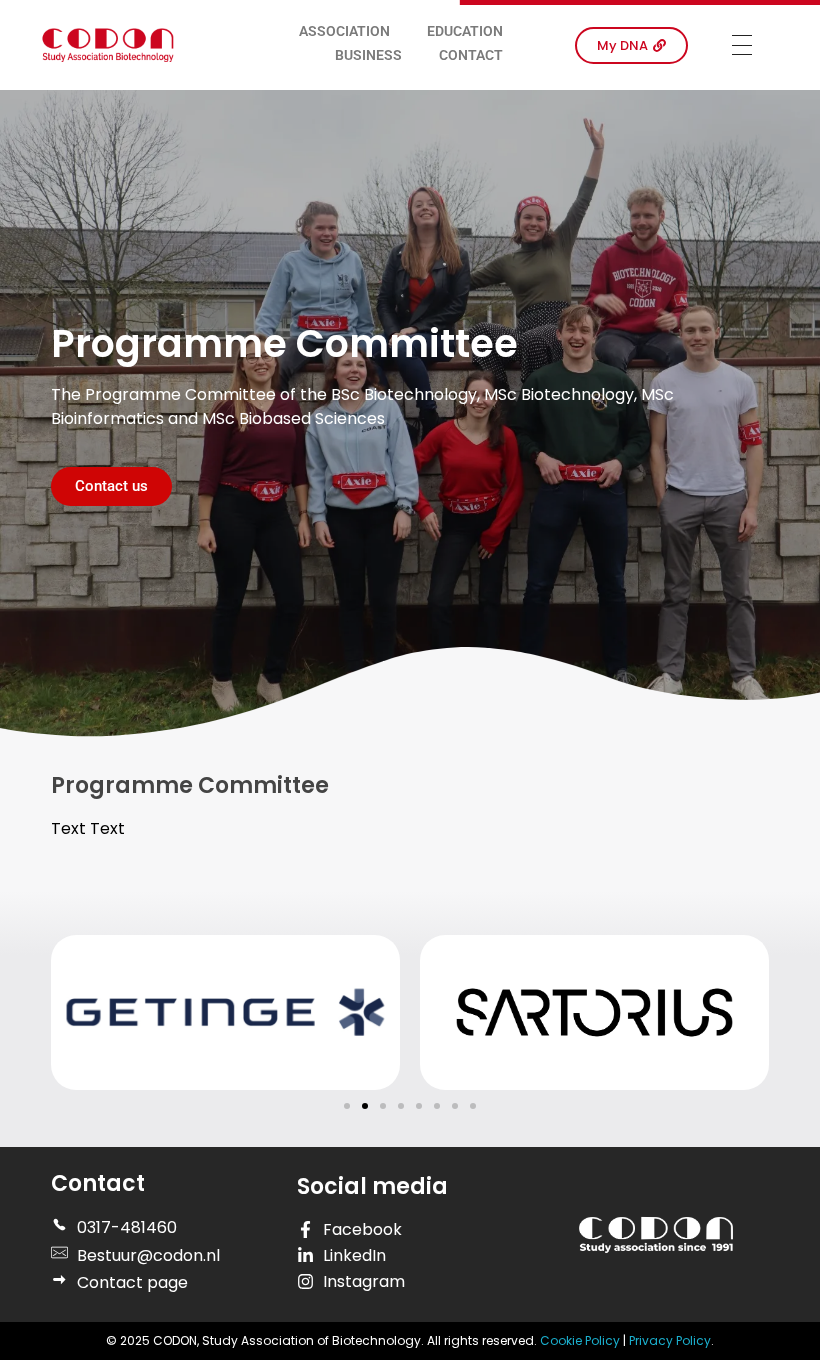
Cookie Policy (581, 1340)
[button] (347, 1106)
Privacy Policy (670, 1340)
